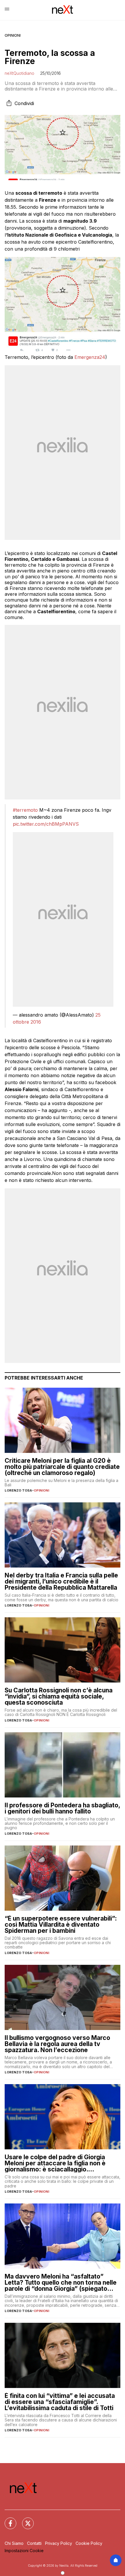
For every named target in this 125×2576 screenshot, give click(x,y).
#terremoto (25, 810)
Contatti (34, 2543)
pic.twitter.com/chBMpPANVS (46, 824)
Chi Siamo (14, 2543)
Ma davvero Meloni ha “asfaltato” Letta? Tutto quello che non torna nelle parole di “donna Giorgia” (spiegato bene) (61, 2282)
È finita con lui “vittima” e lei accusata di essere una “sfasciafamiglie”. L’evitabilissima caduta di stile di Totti (60, 2402)
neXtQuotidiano (19, 73)
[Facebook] (7, 2520)
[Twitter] (24, 2520)
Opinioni (13, 35)
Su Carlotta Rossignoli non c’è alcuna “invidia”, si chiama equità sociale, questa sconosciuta (59, 1696)
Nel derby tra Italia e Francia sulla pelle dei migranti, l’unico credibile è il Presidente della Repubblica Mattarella (61, 1581)
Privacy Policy (59, 2543)
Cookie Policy (89, 2543)
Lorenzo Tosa (18, 1490)
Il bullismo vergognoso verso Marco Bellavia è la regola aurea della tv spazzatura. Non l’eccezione (57, 2044)
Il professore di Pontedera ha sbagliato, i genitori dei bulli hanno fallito (62, 1808)
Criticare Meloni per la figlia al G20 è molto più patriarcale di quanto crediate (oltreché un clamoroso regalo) (62, 1467)
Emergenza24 (90, 357)
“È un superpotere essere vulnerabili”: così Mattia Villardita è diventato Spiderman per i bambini (61, 1925)
